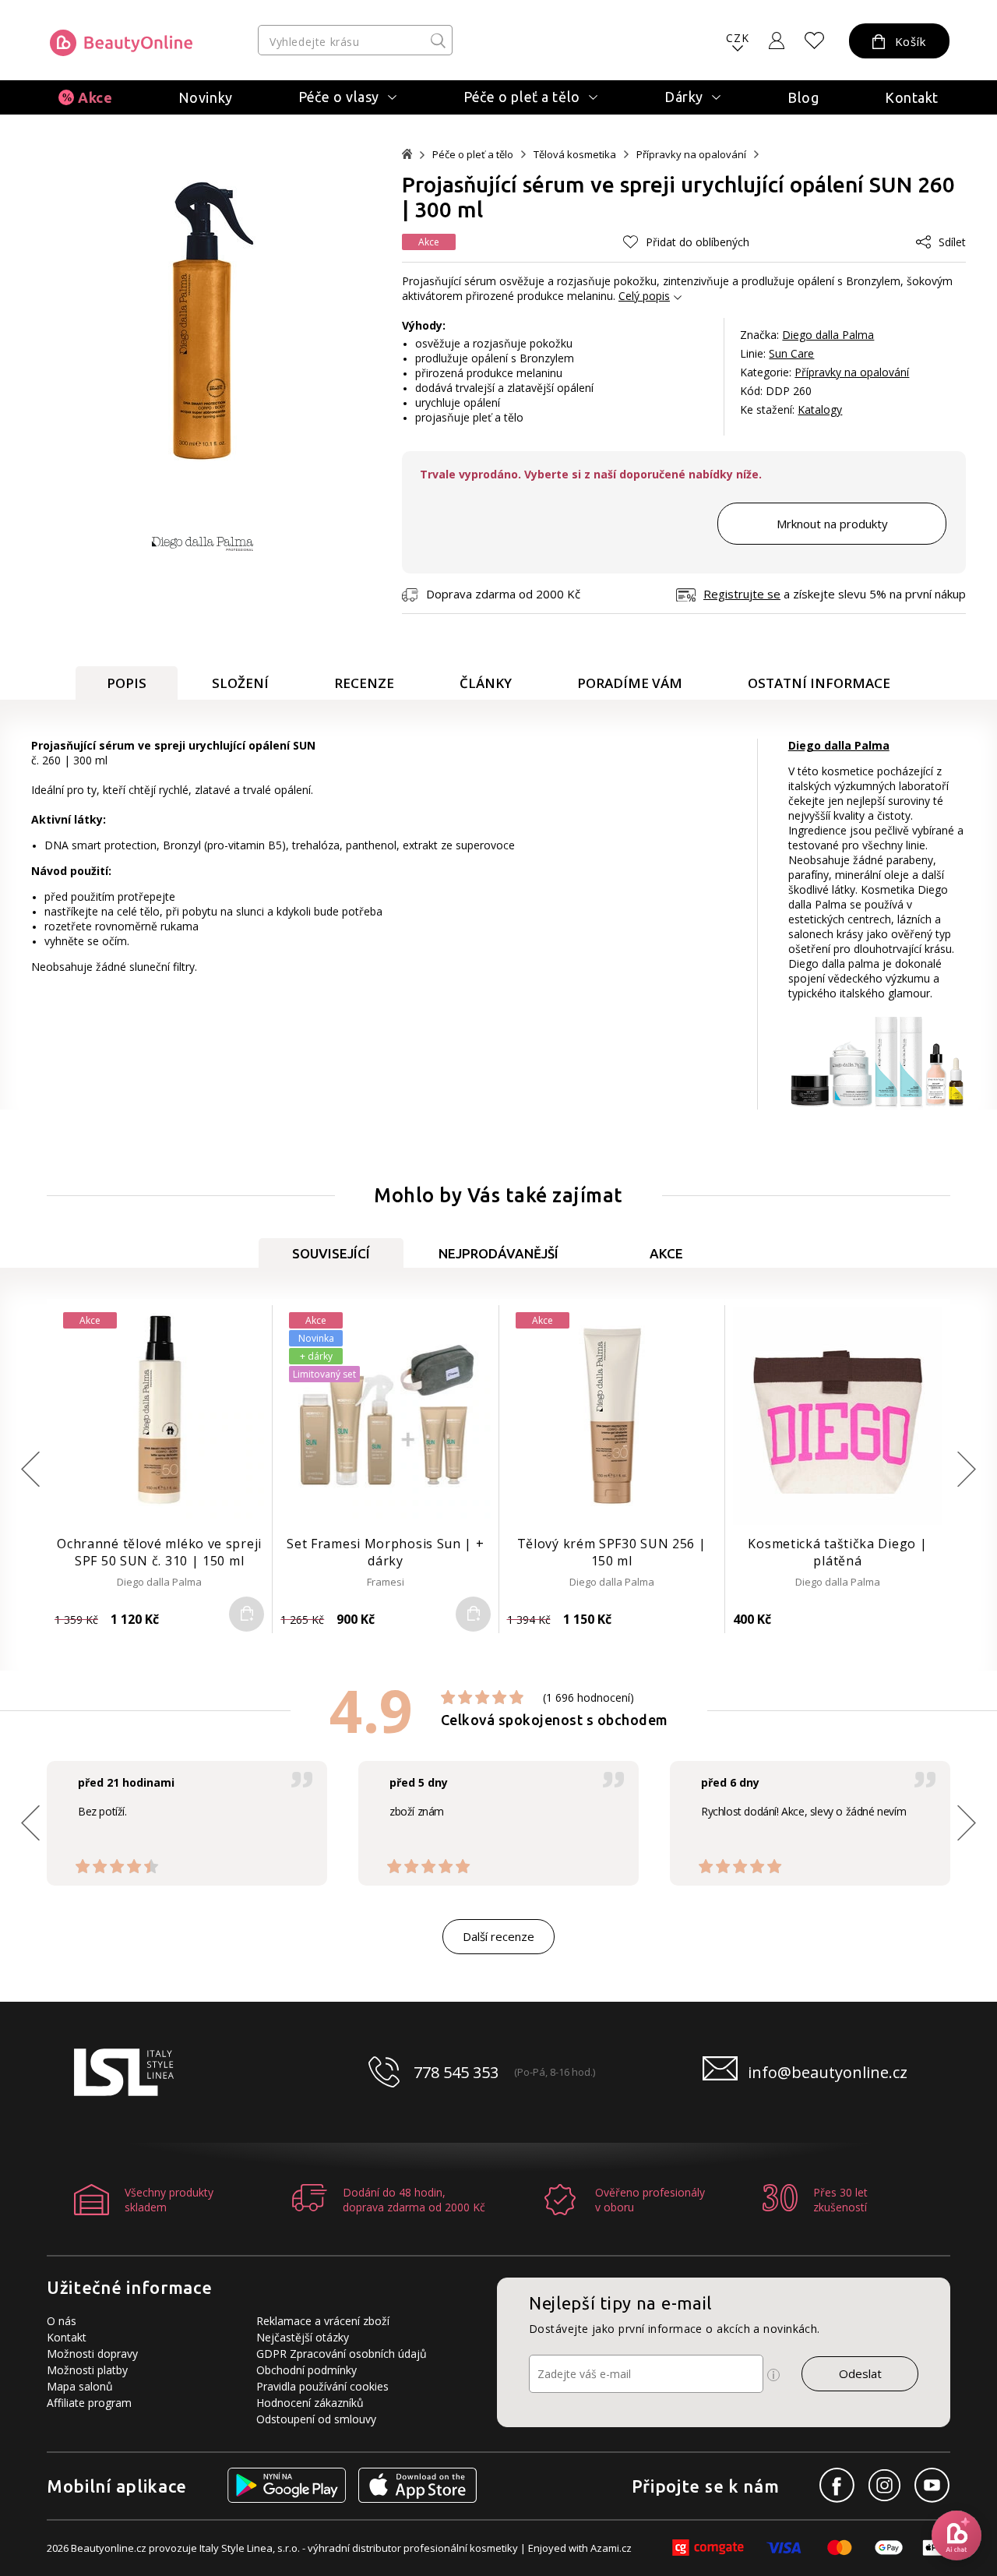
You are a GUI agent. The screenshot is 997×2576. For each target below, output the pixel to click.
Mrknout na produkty (832, 524)
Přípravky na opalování (691, 155)
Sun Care (791, 353)
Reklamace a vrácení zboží (323, 2321)
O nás (62, 2321)
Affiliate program (89, 2403)
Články (486, 683)
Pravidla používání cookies (322, 2386)
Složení (240, 683)
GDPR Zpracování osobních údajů (342, 2354)
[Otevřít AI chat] (956, 2535)
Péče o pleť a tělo (473, 155)
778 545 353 (456, 2072)
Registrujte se (742, 594)
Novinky (206, 97)
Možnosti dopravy (92, 2354)
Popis (127, 683)
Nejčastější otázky (303, 2337)
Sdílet (952, 242)
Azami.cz (611, 2548)
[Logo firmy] (121, 43)
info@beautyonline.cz (828, 2072)
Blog (803, 97)
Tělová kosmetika (575, 155)
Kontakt (912, 97)
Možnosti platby (87, 2370)
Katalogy (820, 409)
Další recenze (498, 1936)
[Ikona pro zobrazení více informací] (773, 2375)
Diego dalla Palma (828, 335)
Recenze (364, 683)
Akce (95, 97)
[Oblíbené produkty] (815, 41)
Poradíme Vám (630, 683)
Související (331, 1253)
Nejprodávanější (498, 1253)
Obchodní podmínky (306, 2370)
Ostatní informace (819, 683)
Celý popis (644, 296)
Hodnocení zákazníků (310, 2403)
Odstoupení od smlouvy (316, 2419)
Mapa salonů (80, 2386)
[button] (967, 1469)
